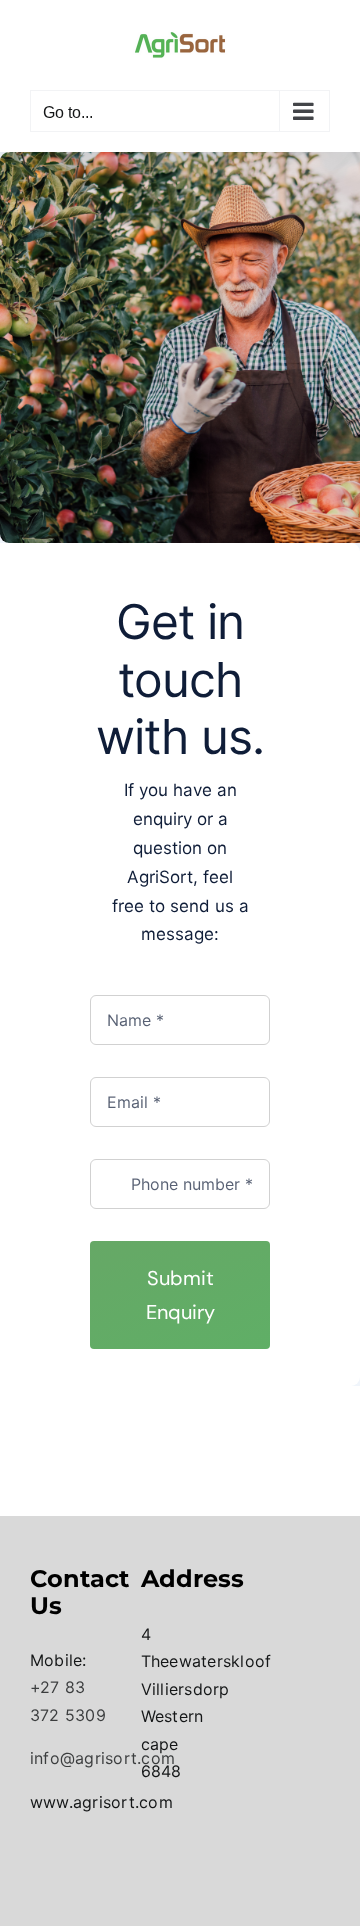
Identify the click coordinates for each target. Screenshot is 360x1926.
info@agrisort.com (102, 1758)
